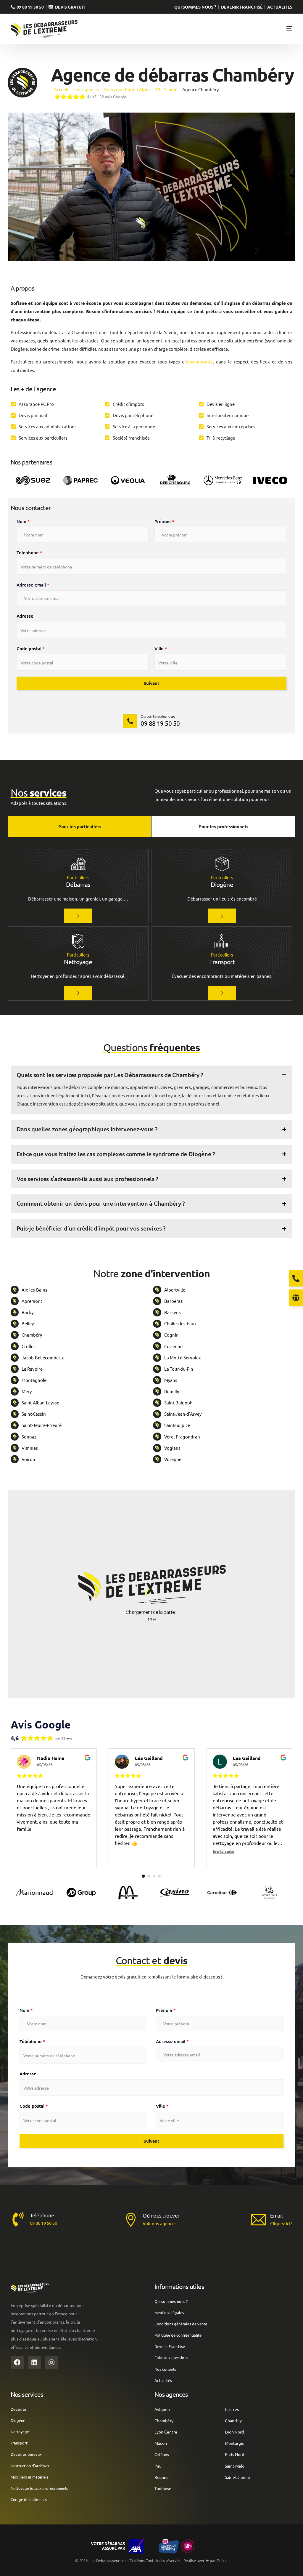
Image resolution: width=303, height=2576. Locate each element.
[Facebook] (17, 2362)
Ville (161, 648)
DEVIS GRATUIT (69, 7)
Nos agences (171, 2394)
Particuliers (78, 877)
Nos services (27, 2394)
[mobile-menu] (283, 29)
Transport (222, 962)
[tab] (80, 826)
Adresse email (33, 585)
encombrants (199, 362)
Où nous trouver (161, 2215)
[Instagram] (51, 2362)
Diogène (222, 884)
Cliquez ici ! (281, 2223)
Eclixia (222, 2560)
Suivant (151, 683)
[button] (152, 1090)
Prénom (164, 521)
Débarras (78, 884)
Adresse (25, 616)
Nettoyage (78, 962)
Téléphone (29, 552)
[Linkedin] (34, 2362)
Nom (23, 521)
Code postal (31, 648)
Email (277, 2215)
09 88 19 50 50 (29, 7)
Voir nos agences (160, 2223)
